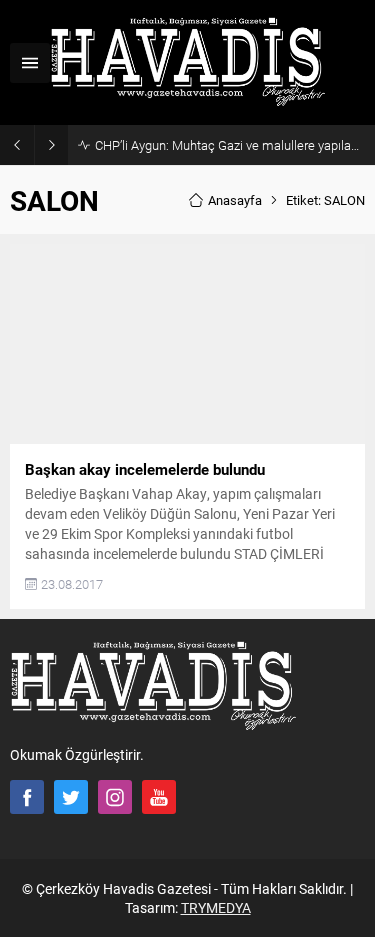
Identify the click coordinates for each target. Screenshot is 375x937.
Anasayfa (235, 200)
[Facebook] (27, 797)
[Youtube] (159, 797)
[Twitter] (71, 797)
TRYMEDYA (216, 907)
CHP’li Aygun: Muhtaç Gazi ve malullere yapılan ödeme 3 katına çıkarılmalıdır (230, 145)
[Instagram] (115, 797)
